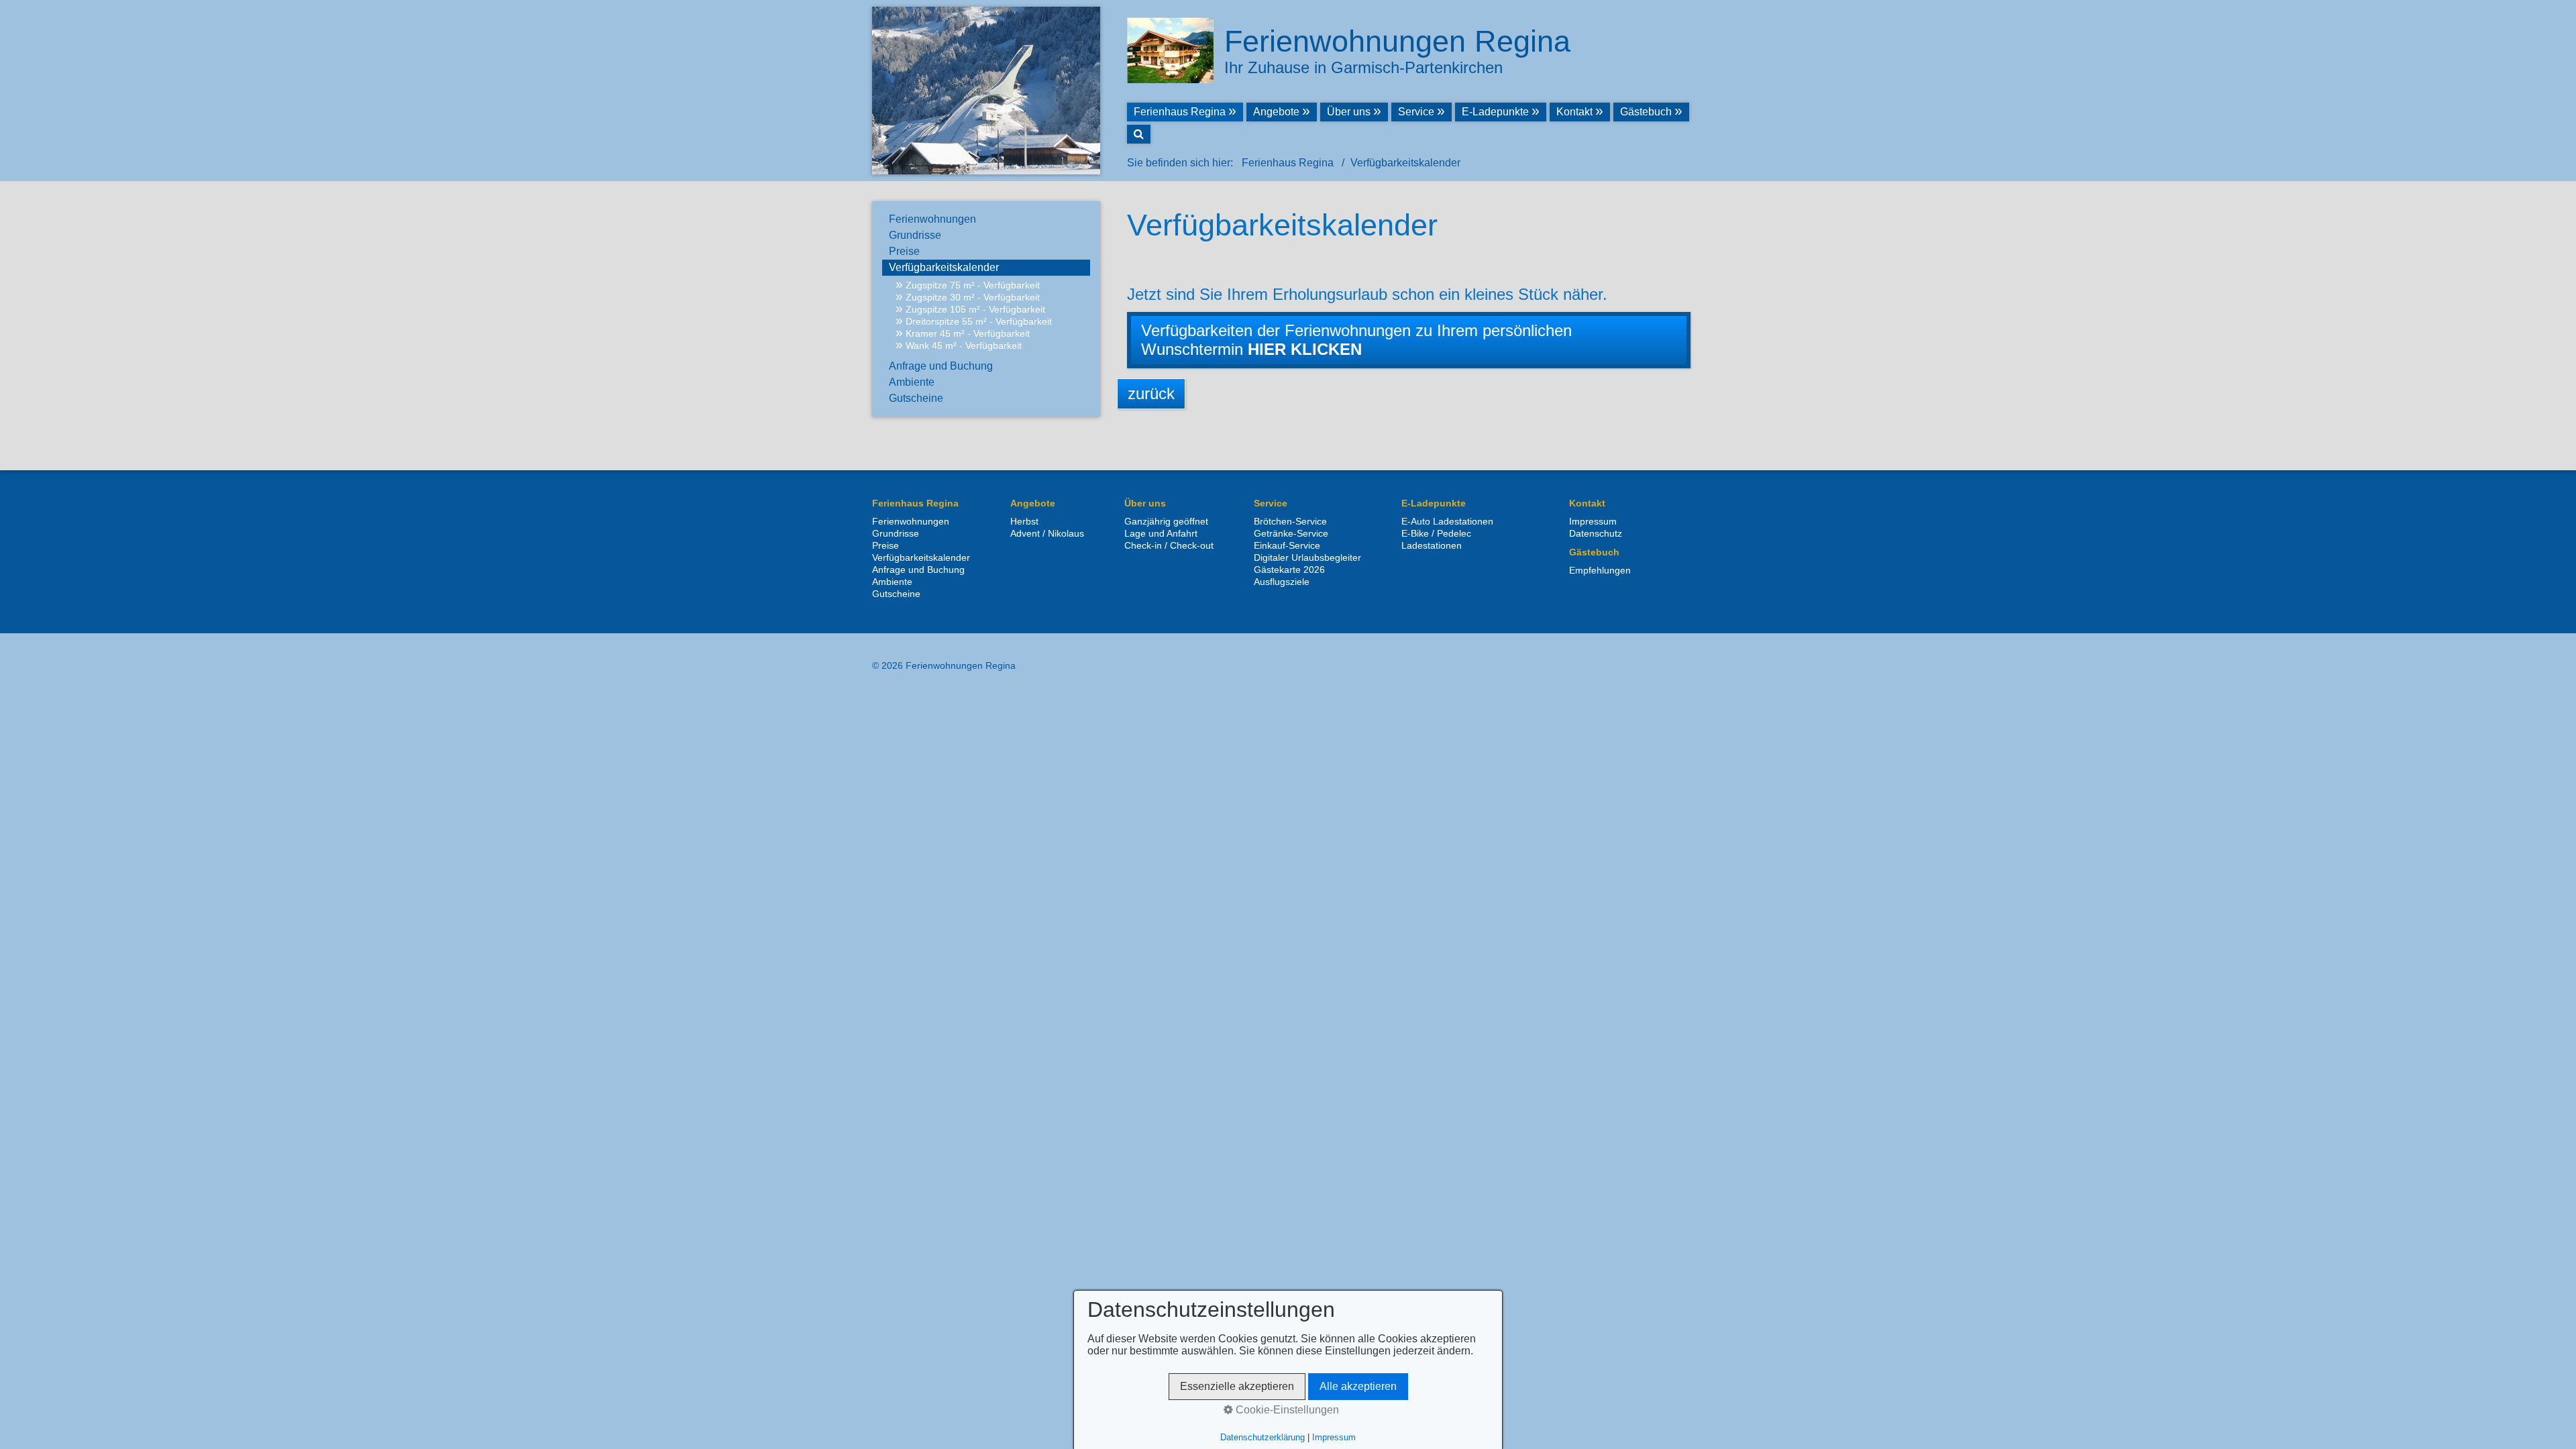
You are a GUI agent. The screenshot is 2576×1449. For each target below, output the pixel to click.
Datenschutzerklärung (1263, 1437)
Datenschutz (1596, 533)
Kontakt (1574, 112)
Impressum (1593, 521)
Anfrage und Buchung (941, 366)
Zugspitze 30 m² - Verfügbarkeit (973, 297)
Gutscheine (916, 398)
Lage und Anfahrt (1161, 533)
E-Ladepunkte (1495, 112)
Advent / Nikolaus (1047, 533)
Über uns (1349, 112)
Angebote (1276, 112)
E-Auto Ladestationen (1447, 521)
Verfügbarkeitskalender (944, 267)
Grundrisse (915, 235)
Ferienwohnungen (932, 219)
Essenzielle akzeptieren (1237, 1386)
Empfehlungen (1600, 570)
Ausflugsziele (1282, 582)
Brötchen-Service (1290, 521)
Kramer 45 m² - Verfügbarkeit (968, 333)
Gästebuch (1646, 112)
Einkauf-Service (1287, 545)
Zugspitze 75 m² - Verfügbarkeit (973, 285)
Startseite (1541, 665)
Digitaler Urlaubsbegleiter (1307, 557)
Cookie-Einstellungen (1286, 1410)
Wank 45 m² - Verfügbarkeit (964, 345)
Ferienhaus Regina (1180, 112)
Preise (904, 251)
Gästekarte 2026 (1289, 570)
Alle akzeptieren (1358, 1386)
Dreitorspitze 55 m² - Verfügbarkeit (979, 321)
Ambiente (912, 382)
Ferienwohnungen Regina (1397, 41)
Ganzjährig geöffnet (1166, 521)
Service (1416, 112)
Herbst (1024, 521)
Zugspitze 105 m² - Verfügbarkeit (975, 309)
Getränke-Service (1291, 533)
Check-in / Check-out (1169, 545)
